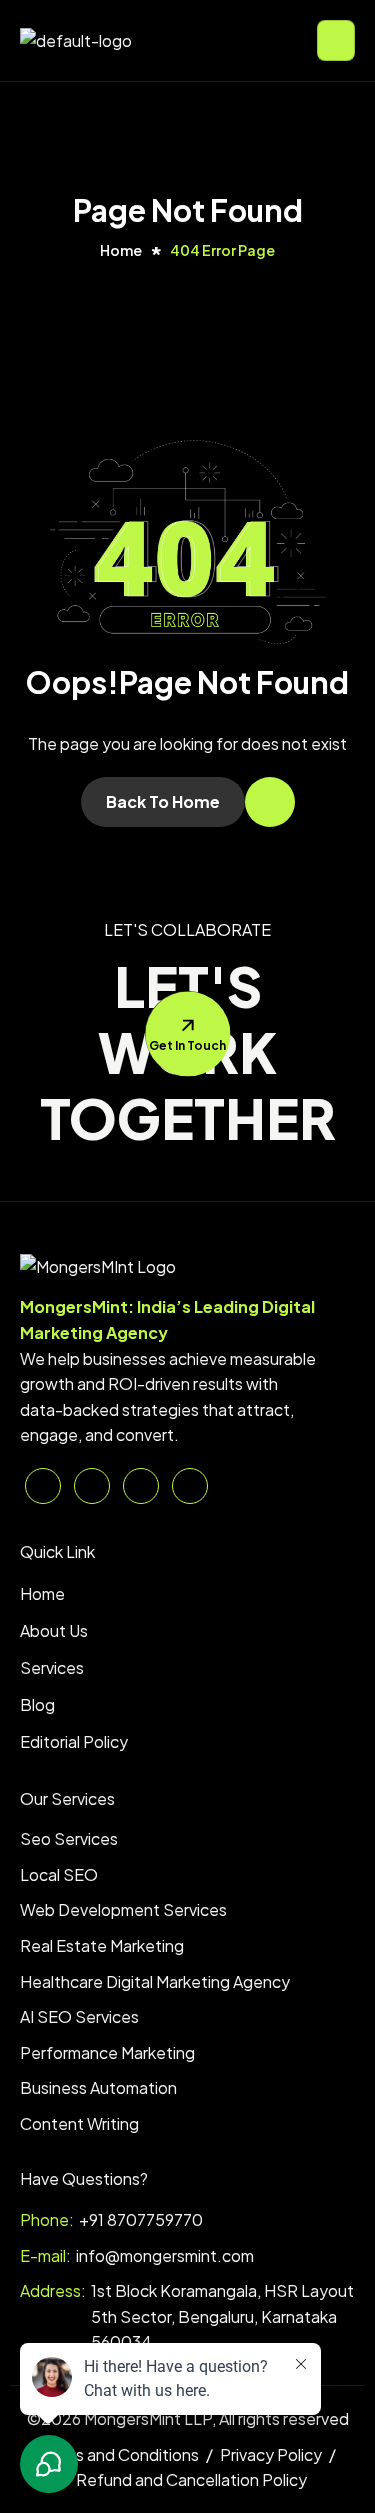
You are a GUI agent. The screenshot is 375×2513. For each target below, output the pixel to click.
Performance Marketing (107, 2052)
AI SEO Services (79, 2016)
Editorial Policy (74, 1741)
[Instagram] (190, 1486)
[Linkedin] (43, 1486)
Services (52, 1667)
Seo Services (69, 1838)
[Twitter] (92, 1486)
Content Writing (79, 2123)
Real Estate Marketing (102, 1945)
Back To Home (163, 801)
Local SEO (59, 1874)
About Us (54, 1630)
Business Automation (98, 2087)
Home (42, 1593)
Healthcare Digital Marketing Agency (155, 1981)
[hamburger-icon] (336, 40)
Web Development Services (123, 1909)
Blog (37, 1704)
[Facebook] (141, 1486)
